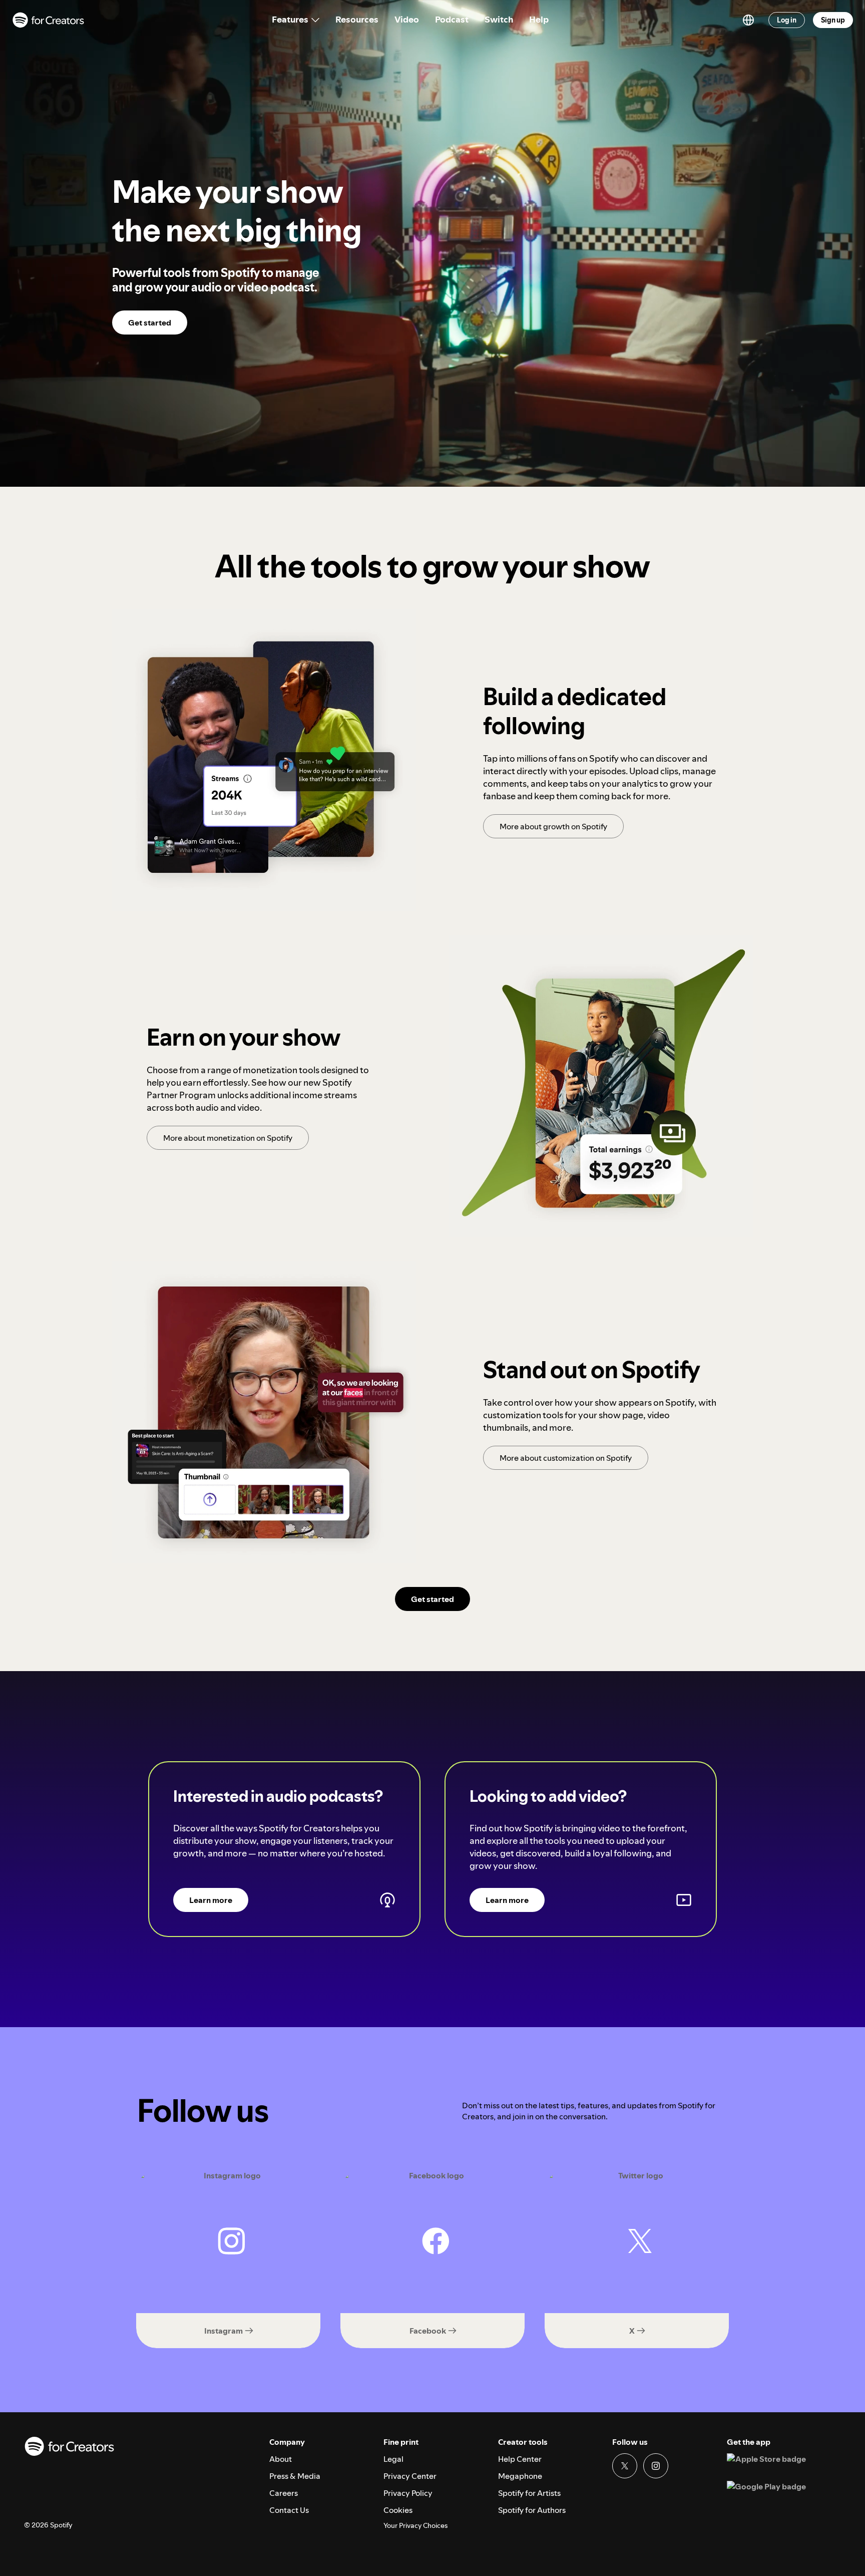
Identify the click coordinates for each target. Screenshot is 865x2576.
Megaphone (520, 2476)
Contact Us (289, 2510)
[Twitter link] (625, 2466)
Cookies (398, 2510)
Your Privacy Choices (415, 2526)
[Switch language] (748, 20)
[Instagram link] (656, 2466)
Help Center (520, 2459)
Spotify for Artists (529, 2493)
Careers (284, 2493)
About (281, 2459)
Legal (393, 2459)
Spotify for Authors (532, 2510)
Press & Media (295, 2476)
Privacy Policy (408, 2493)
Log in (787, 20)
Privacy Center (410, 2476)
